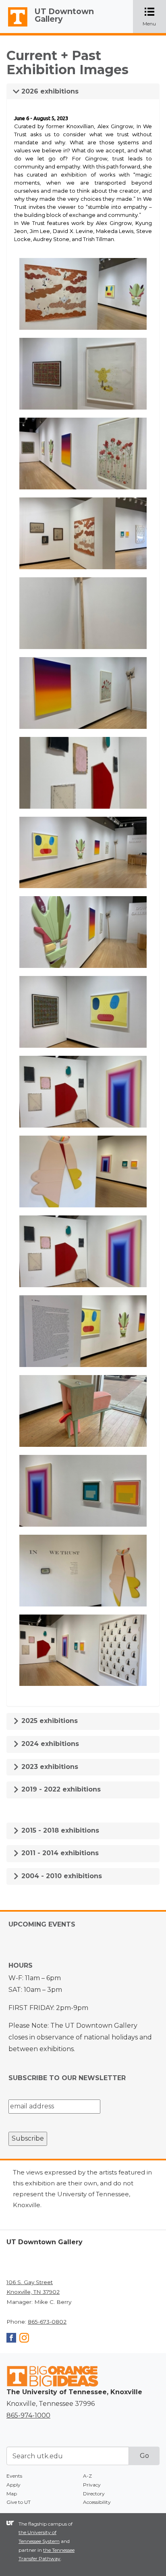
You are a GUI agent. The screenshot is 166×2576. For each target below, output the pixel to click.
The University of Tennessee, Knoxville (14, 27)
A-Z (87, 2476)
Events (14, 2476)
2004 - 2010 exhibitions (61, 1876)
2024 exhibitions (49, 1744)
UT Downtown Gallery (64, 15)
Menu (154, 17)
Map (12, 2494)
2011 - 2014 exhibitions (59, 1853)
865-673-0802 (47, 2322)
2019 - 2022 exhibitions (60, 1789)
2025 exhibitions (49, 1721)
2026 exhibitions (49, 91)
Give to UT (19, 2502)
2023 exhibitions (49, 1767)
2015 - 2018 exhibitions (59, 1830)
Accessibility (97, 2502)
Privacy (92, 2485)
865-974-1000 (28, 2415)
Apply (13, 2485)
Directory (94, 2494)
